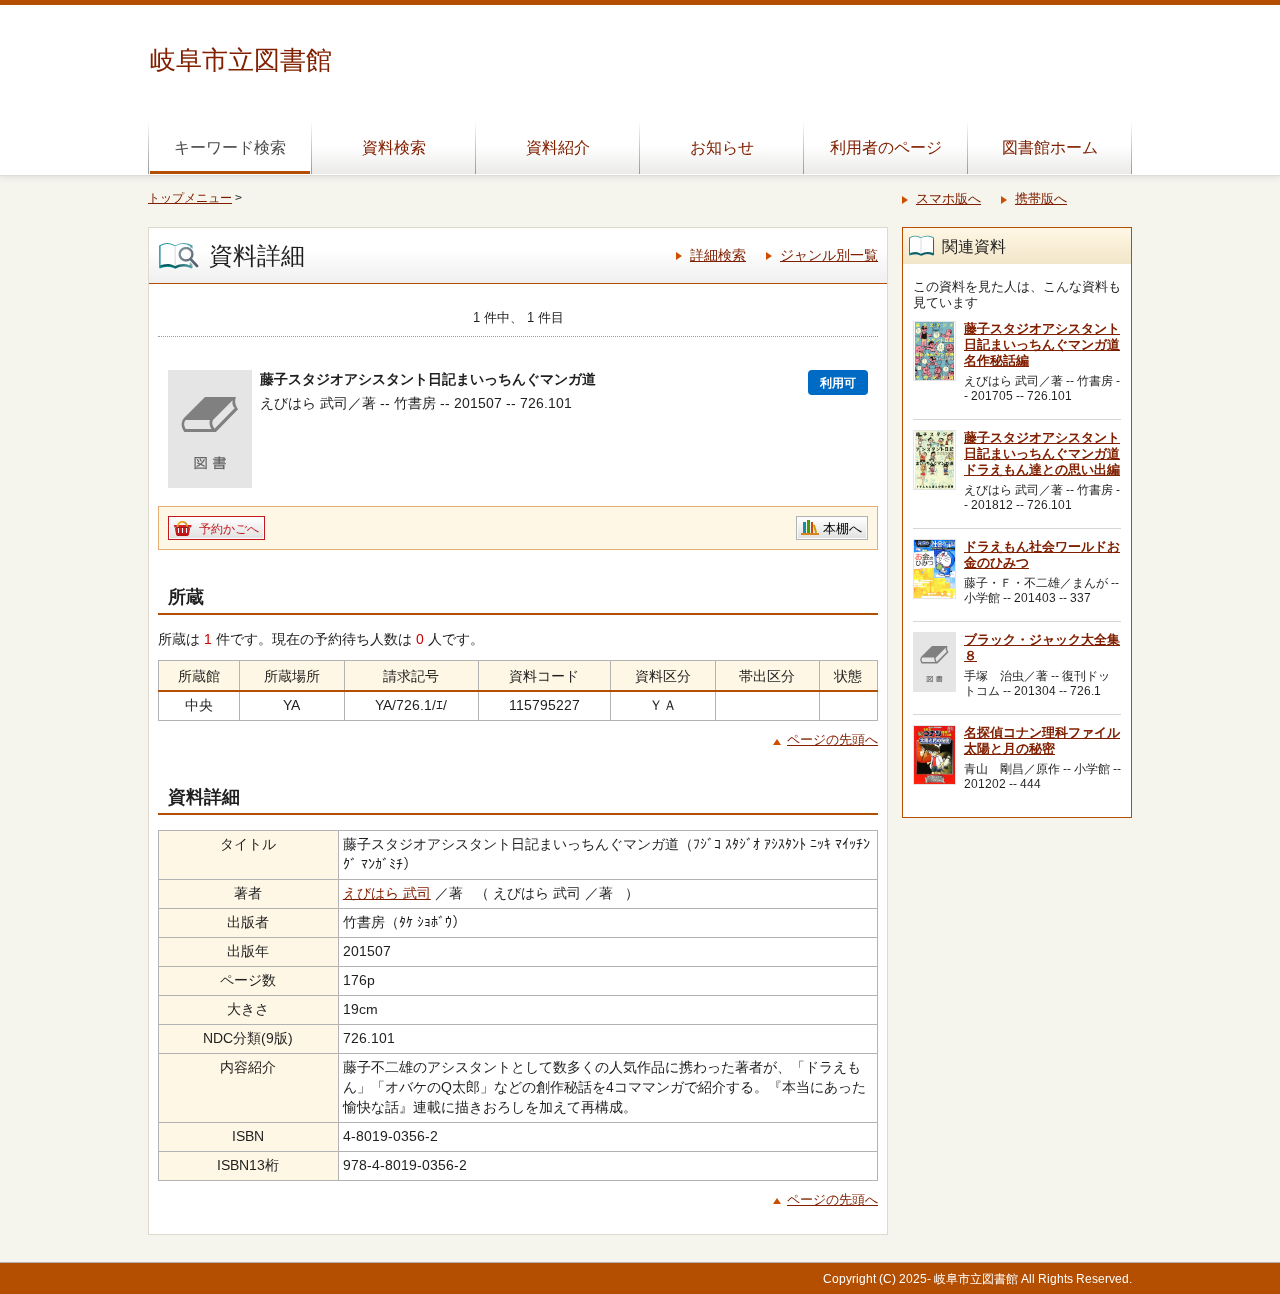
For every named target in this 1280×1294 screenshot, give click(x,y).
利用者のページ (886, 147)
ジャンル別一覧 (829, 255)
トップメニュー (190, 198)
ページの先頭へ (832, 739)
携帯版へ (1041, 198)
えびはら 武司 (387, 893)
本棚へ (842, 528)
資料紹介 (558, 147)
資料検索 (394, 147)
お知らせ (722, 147)
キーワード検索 (230, 147)
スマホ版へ (948, 198)
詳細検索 (718, 255)
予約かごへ (229, 529)
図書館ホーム (1050, 147)
